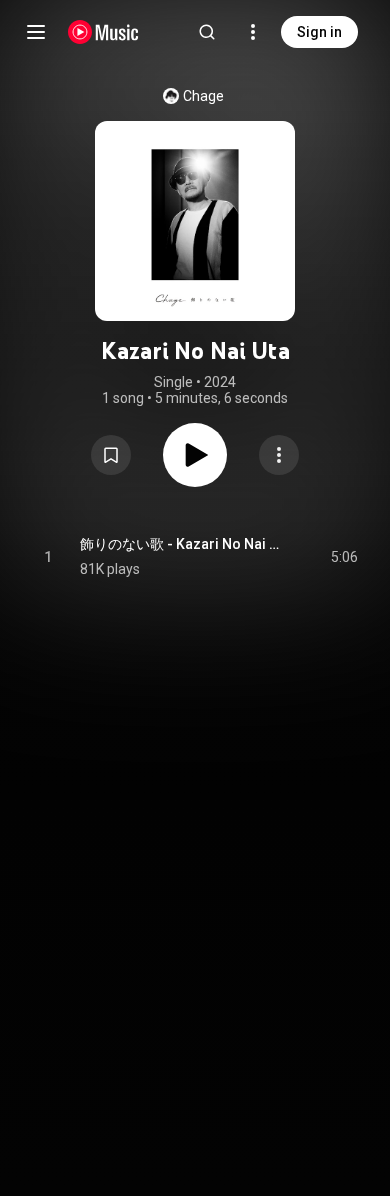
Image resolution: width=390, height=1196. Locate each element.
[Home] (103, 32)
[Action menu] (279, 455)
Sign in (319, 32)
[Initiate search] (207, 32)
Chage (203, 96)
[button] (111, 455)
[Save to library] (111, 455)
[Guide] (36, 32)
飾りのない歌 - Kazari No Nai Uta (182, 544)
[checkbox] (344, 557)
